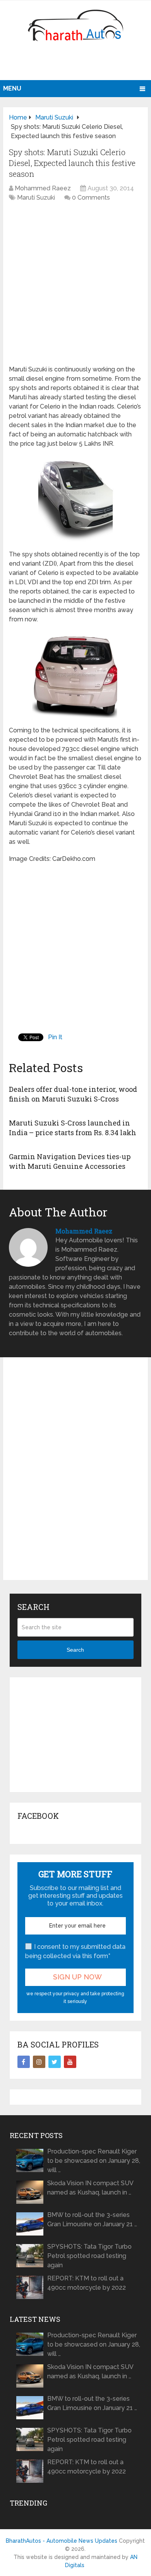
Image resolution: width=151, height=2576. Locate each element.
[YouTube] (70, 2062)
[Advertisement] (77, 64)
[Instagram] (39, 2062)
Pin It (55, 1037)
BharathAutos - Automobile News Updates (62, 2541)
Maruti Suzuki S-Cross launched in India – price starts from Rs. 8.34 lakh (73, 1128)
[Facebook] (24, 2062)
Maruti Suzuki (36, 198)
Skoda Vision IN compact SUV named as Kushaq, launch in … (90, 2188)
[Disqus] (75, 1475)
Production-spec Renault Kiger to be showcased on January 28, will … (94, 2161)
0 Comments (91, 198)
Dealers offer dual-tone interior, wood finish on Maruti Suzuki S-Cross (73, 1094)
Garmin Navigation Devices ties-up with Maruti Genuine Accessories (70, 1161)
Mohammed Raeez (43, 188)
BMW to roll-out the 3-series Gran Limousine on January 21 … (92, 2219)
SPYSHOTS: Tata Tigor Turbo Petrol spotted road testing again (89, 2256)
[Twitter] (55, 2062)
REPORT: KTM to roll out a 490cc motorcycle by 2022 (87, 2283)
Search (75, 1650)
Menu (12, 88)
